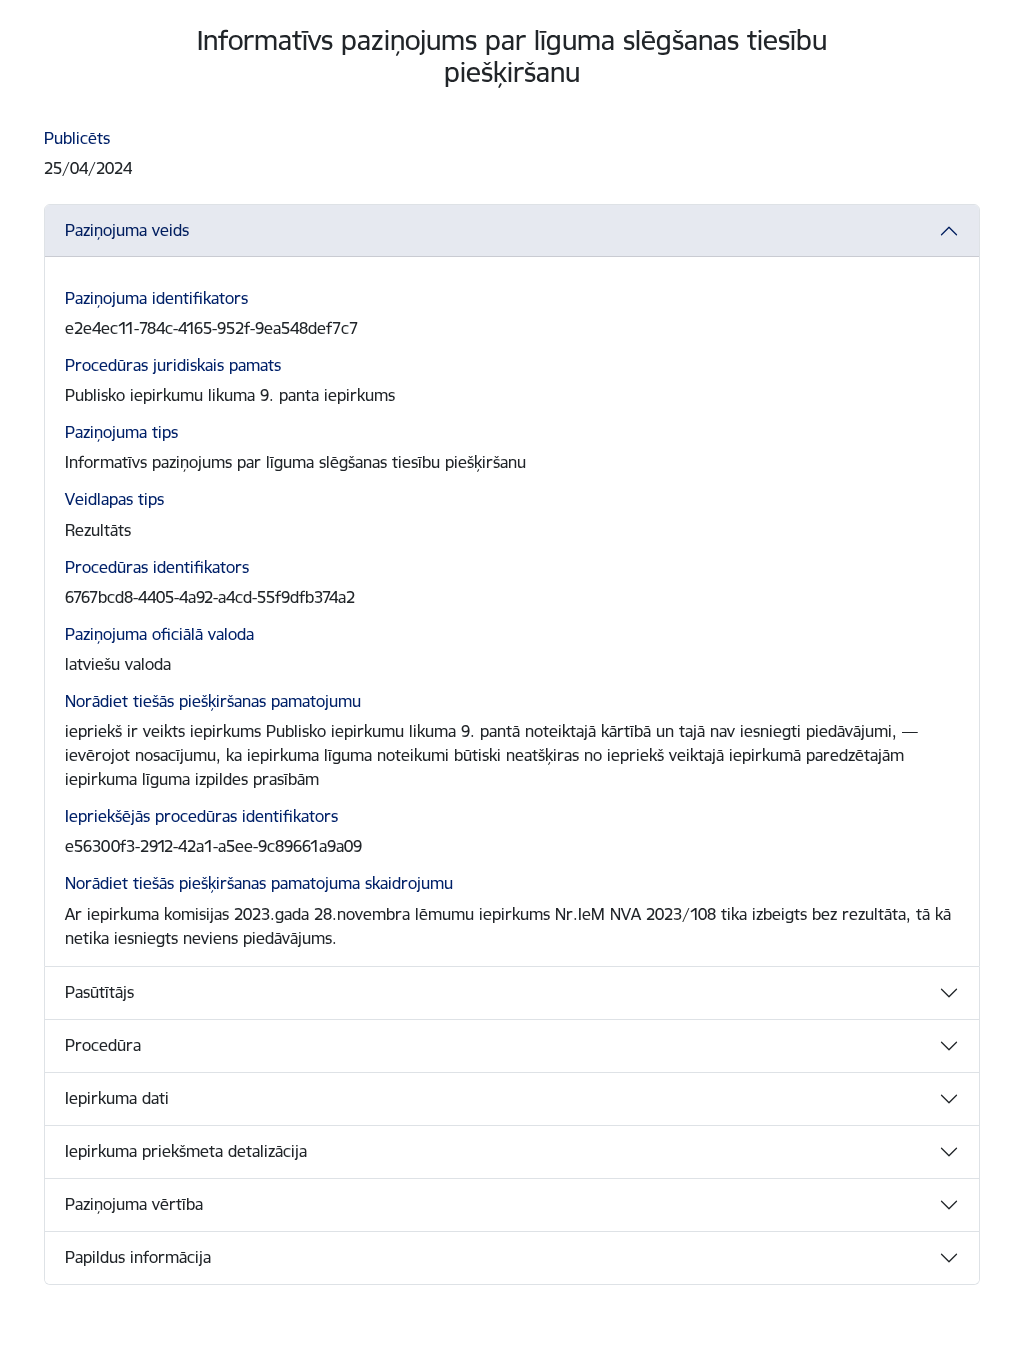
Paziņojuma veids (127, 230)
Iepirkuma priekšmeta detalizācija (186, 1151)
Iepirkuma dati (117, 1098)
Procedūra (103, 1045)
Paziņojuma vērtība (134, 1204)
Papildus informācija (138, 1257)
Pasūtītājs (99, 992)
